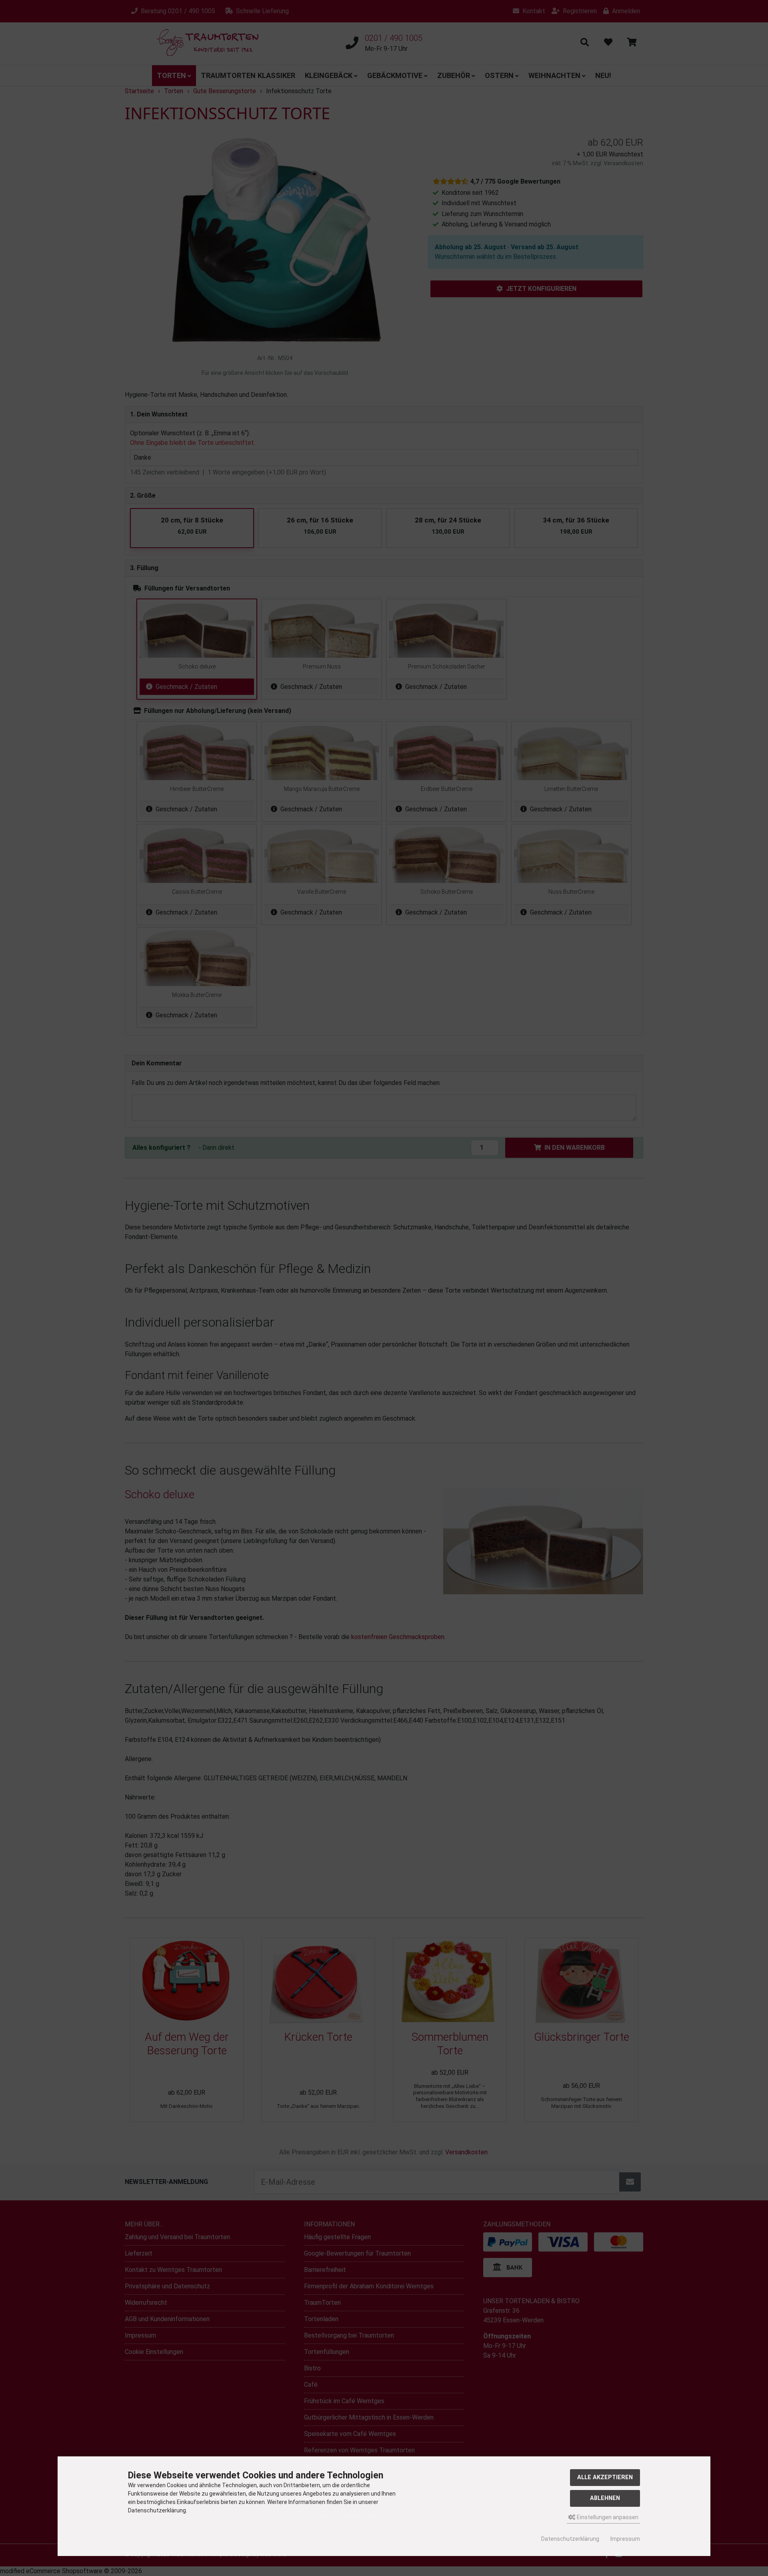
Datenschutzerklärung (570, 2539)
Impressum (625, 2539)
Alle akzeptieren (605, 2477)
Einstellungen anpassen (607, 2517)
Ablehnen (605, 2498)
